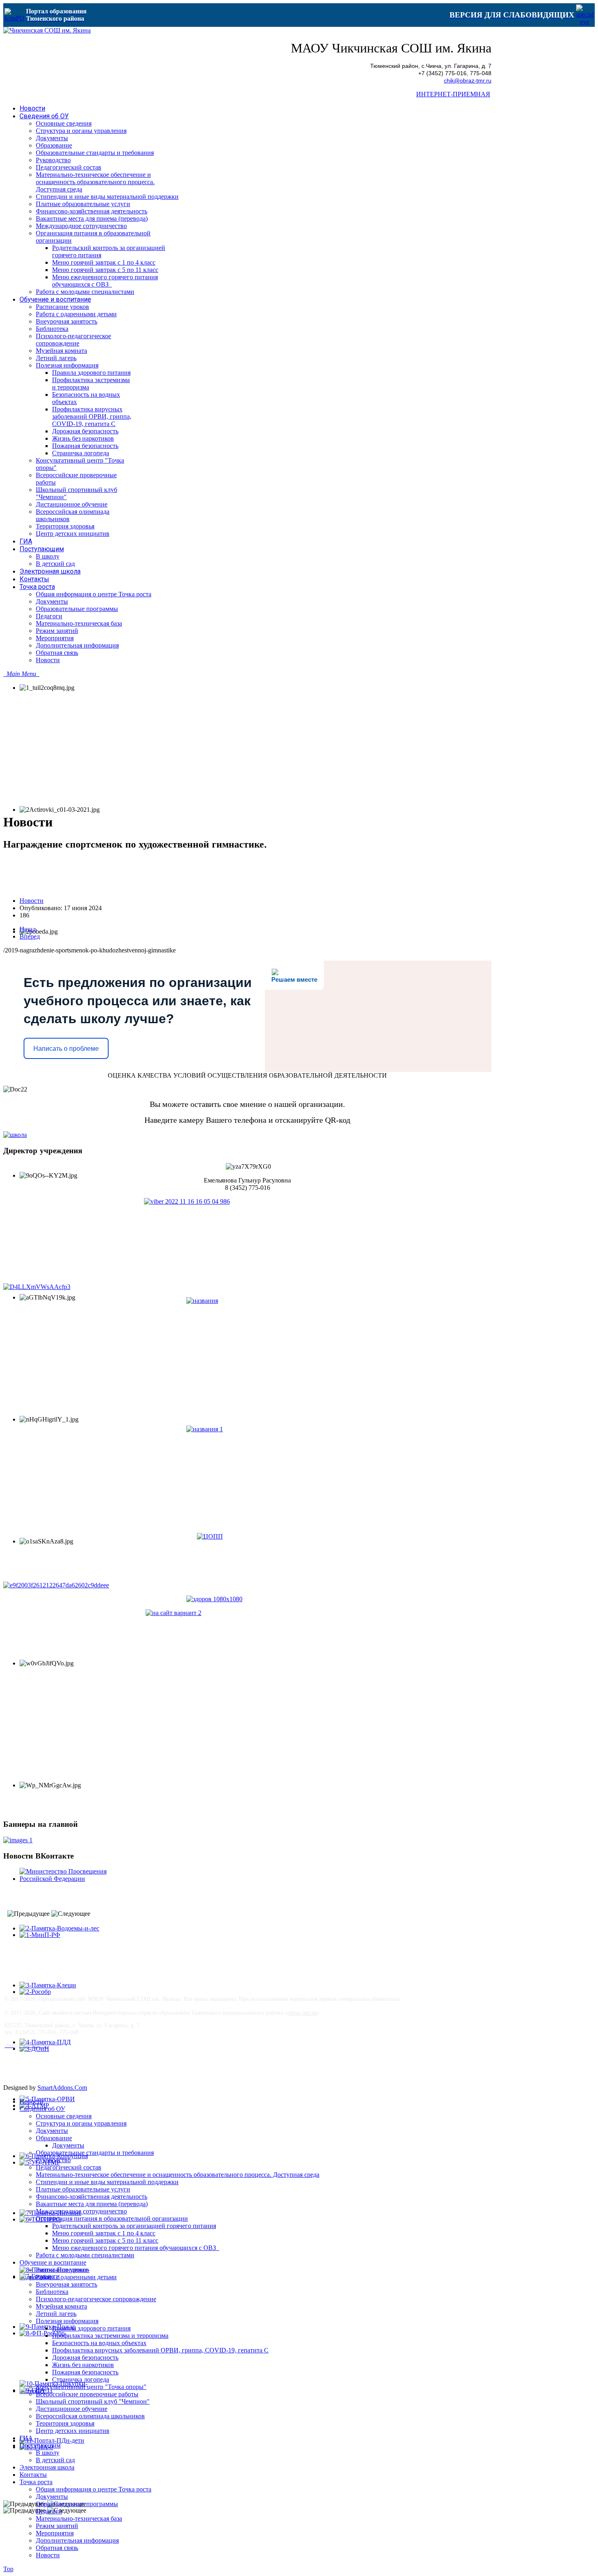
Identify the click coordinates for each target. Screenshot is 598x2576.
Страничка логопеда (81, 2379)
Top (8, 2569)
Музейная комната (61, 2306)
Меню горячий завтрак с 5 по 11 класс (105, 2240)
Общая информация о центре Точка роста (94, 2489)
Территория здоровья (65, 2423)
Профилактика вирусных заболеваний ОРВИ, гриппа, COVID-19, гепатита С (160, 2350)
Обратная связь (57, 2548)
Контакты (33, 2475)
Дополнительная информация (77, 2540)
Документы (52, 2131)
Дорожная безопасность (85, 2358)
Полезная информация (67, 2321)
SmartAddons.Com (62, 2088)
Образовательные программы (77, 2504)
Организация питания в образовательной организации (112, 2218)
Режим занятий (57, 2526)
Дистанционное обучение (72, 2409)
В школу (48, 2453)
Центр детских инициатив (73, 2431)
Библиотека (52, 2292)
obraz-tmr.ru (302, 2013)
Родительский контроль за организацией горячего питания (134, 2226)
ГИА (26, 2438)
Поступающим (40, 2445)
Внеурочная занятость (67, 2284)
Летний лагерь (56, 2314)
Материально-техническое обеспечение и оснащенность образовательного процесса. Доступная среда (178, 2175)
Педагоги (49, 2511)
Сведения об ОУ (42, 2109)
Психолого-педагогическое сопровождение (96, 2299)
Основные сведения (64, 2116)
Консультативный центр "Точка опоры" (91, 2387)
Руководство (53, 2160)
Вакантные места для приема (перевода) (92, 2204)
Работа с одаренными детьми (76, 2277)
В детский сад (55, 2460)
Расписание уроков (62, 2270)
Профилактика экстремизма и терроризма (110, 2336)
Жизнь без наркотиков (83, 2365)
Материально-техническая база (79, 2518)
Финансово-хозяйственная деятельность (92, 2197)
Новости (32, 901)
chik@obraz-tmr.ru (468, 81)
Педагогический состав (69, 2167)
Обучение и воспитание (53, 2262)
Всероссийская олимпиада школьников (90, 2416)
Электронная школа (47, 2467)
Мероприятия (55, 2533)
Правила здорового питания (91, 2328)
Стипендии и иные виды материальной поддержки (107, 2182)
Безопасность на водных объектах (99, 2343)
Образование (54, 2138)
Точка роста (36, 2482)
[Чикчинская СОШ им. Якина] (47, 30)
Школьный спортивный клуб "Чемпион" (93, 2401)
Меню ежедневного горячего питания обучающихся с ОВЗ (136, 2248)
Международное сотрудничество (81, 2211)
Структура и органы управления (81, 2123)
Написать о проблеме (66, 1049)
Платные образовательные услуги (83, 2189)
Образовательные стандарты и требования (95, 2153)
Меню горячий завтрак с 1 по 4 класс (104, 2233)
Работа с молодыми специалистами (85, 2255)
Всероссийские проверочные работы (87, 2394)
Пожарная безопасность (85, 2372)
